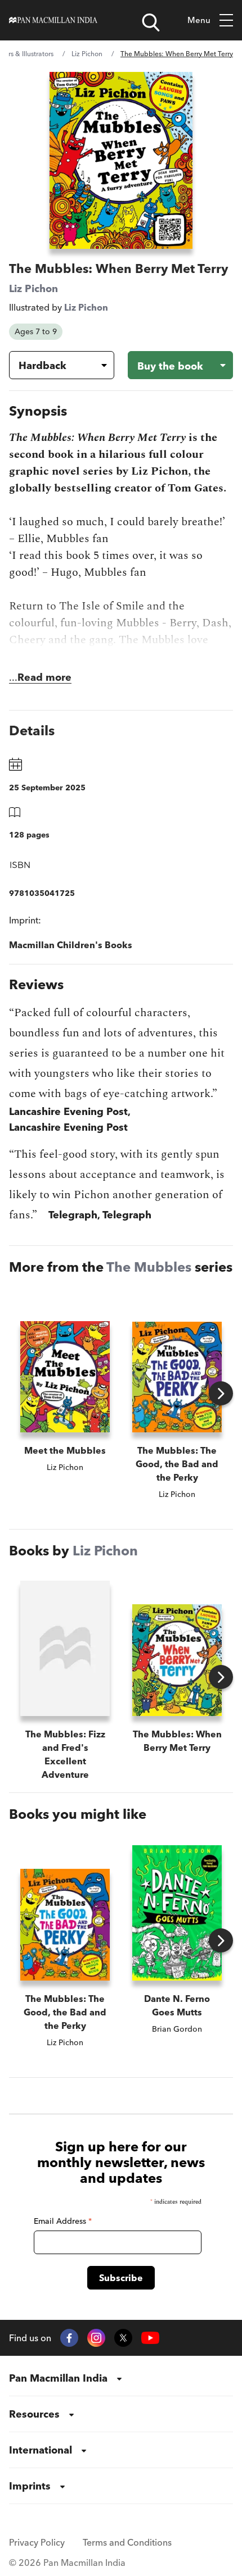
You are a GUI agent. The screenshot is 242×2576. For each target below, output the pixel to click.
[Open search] (151, 22)
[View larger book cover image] (121, 160)
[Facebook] (69, 2338)
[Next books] (221, 1393)
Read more (44, 677)
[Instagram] (96, 2338)
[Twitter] (123, 2338)
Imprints (30, 2486)
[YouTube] (150, 2338)
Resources (34, 2414)
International (41, 2450)
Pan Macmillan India (58, 2378)
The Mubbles (149, 1267)
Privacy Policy (37, 2542)
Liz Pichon (87, 54)
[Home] (53, 20)
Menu (199, 20)
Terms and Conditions (127, 2542)
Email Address (63, 2221)
